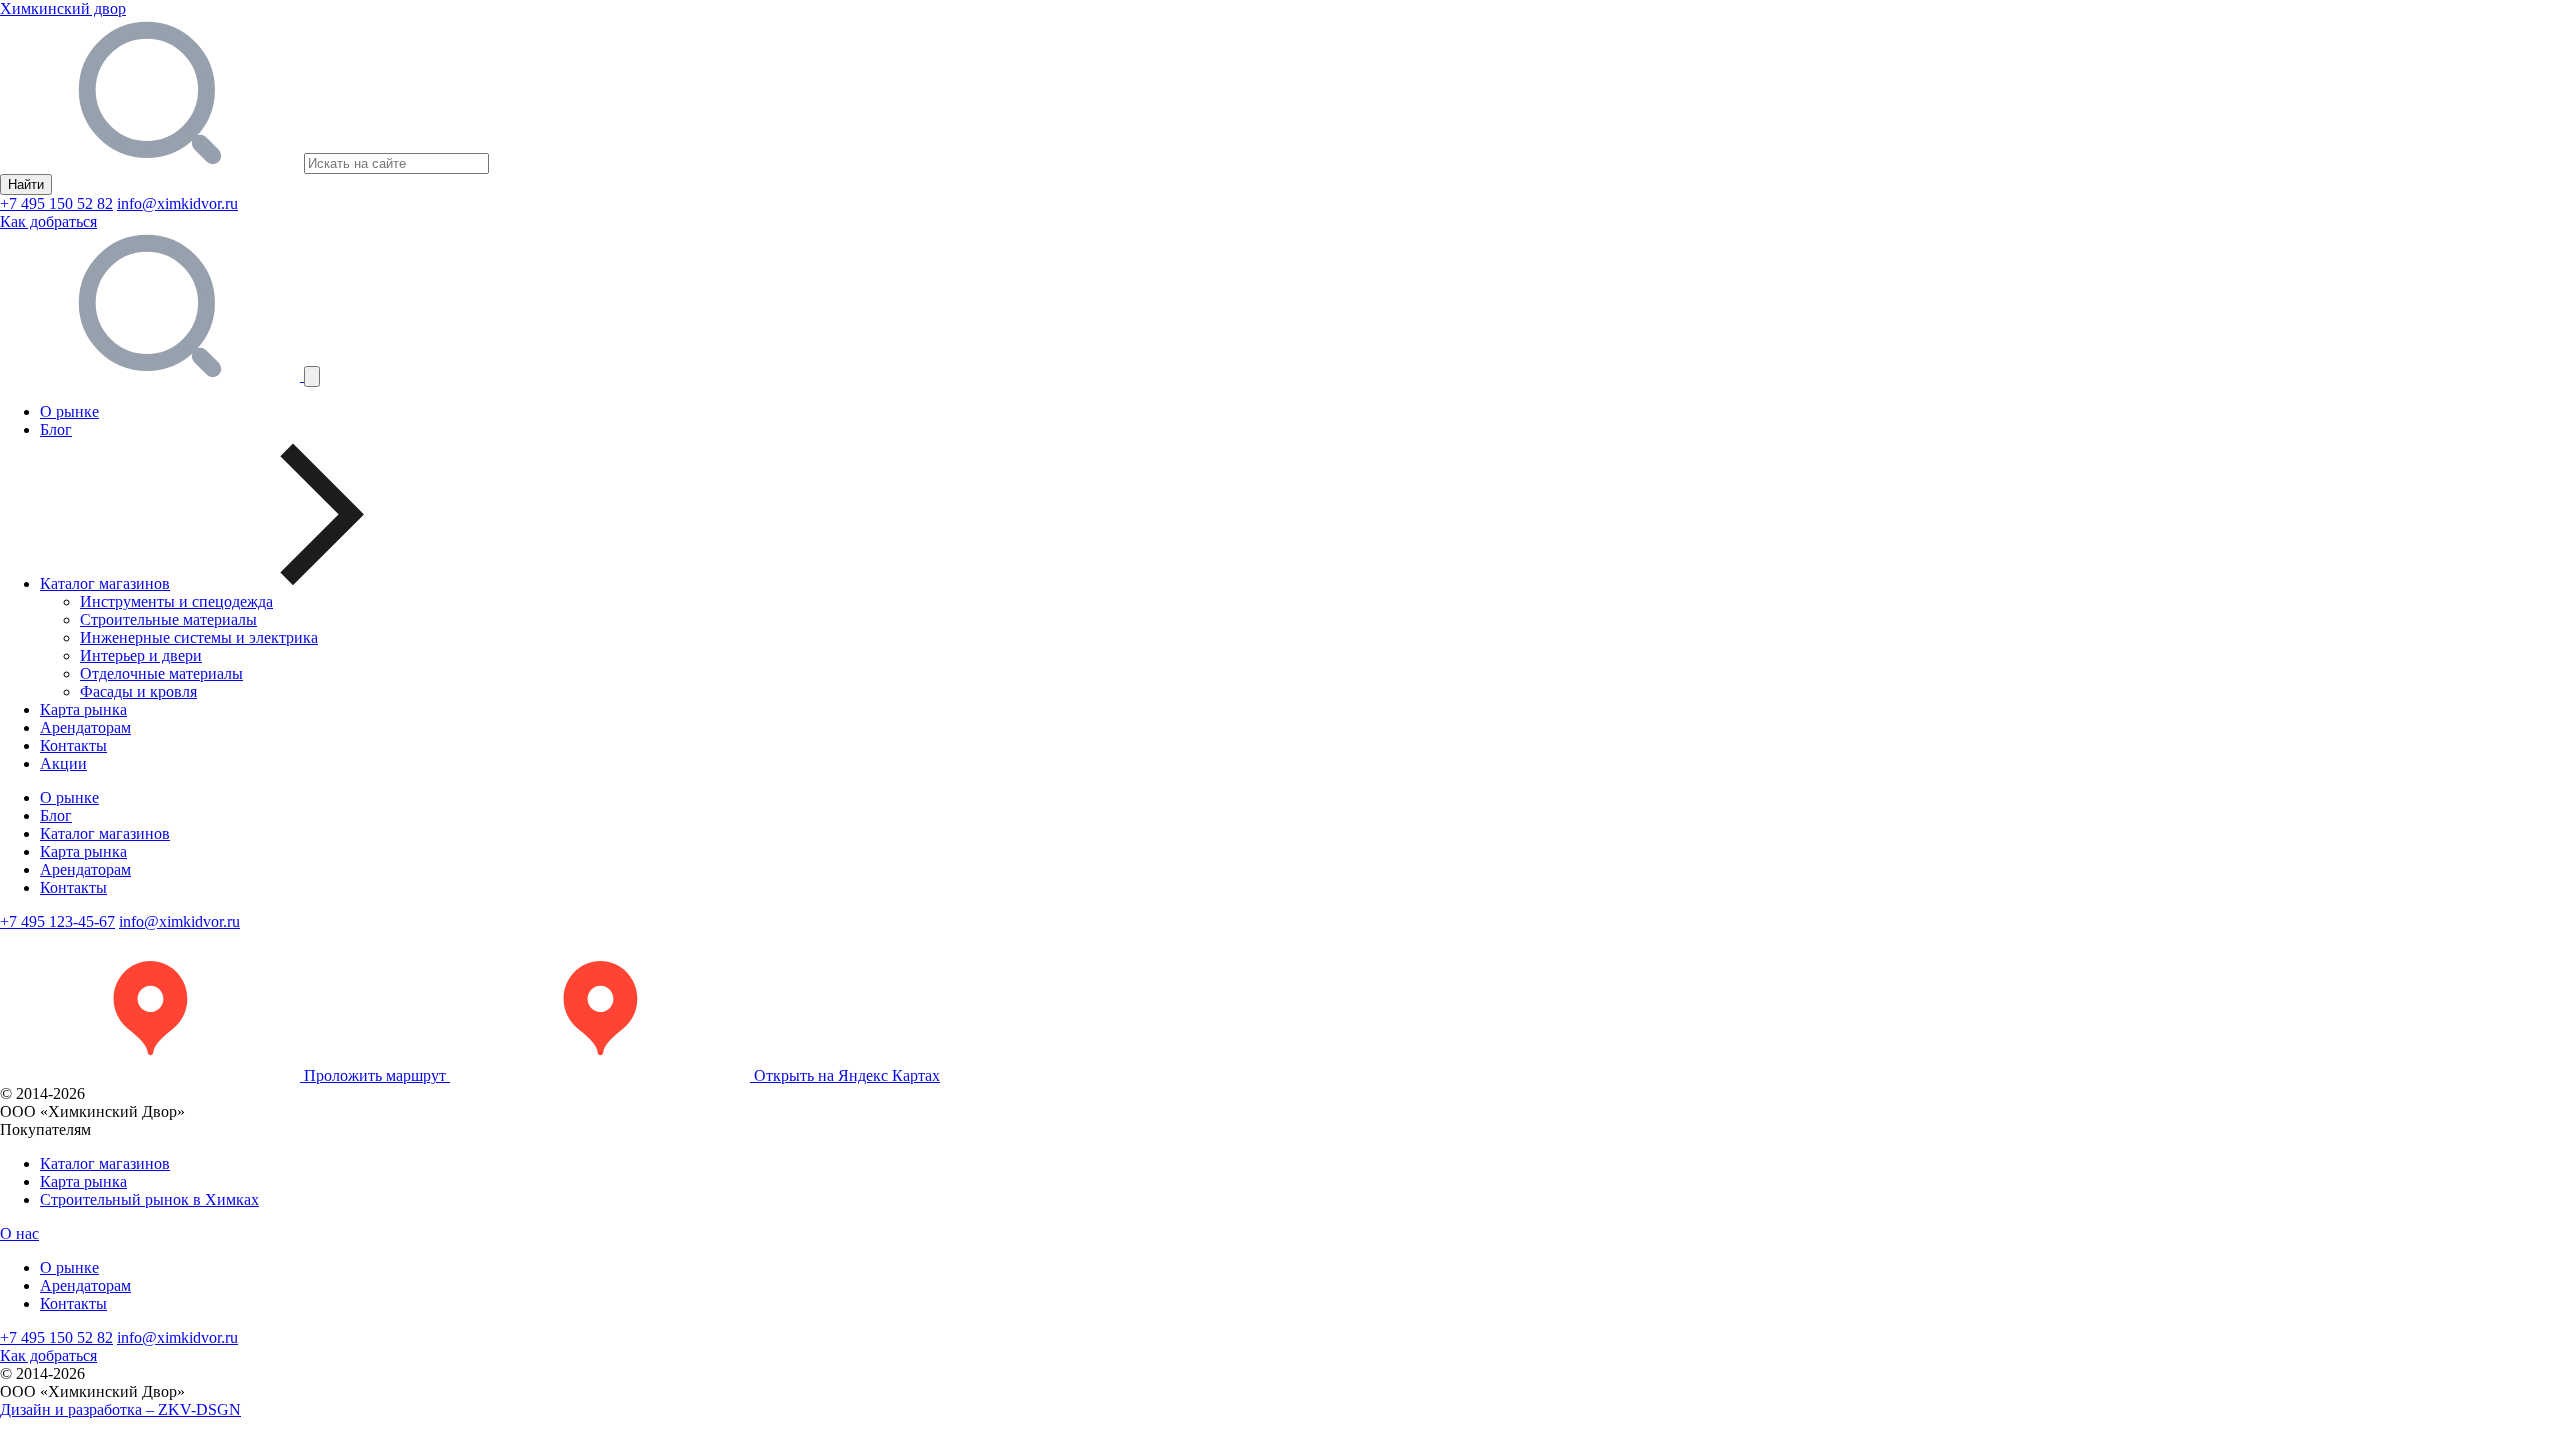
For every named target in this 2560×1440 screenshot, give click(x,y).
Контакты (73, 745)
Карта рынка (83, 709)
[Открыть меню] (312, 376)
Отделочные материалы (161, 673)
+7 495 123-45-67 (57, 921)
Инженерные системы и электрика (199, 637)
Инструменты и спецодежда (176, 601)
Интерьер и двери (141, 655)
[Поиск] (152, 375)
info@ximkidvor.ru (177, 203)
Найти (26, 184)
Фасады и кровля (138, 691)
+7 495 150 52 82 (56, 203)
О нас (19, 1233)
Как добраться (48, 221)
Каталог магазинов (105, 833)
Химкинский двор (63, 8)
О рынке (69, 411)
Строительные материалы (168, 619)
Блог (56, 429)
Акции (63, 763)
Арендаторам (85, 727)
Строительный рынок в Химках (149, 1199)
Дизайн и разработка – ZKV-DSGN (120, 1409)
